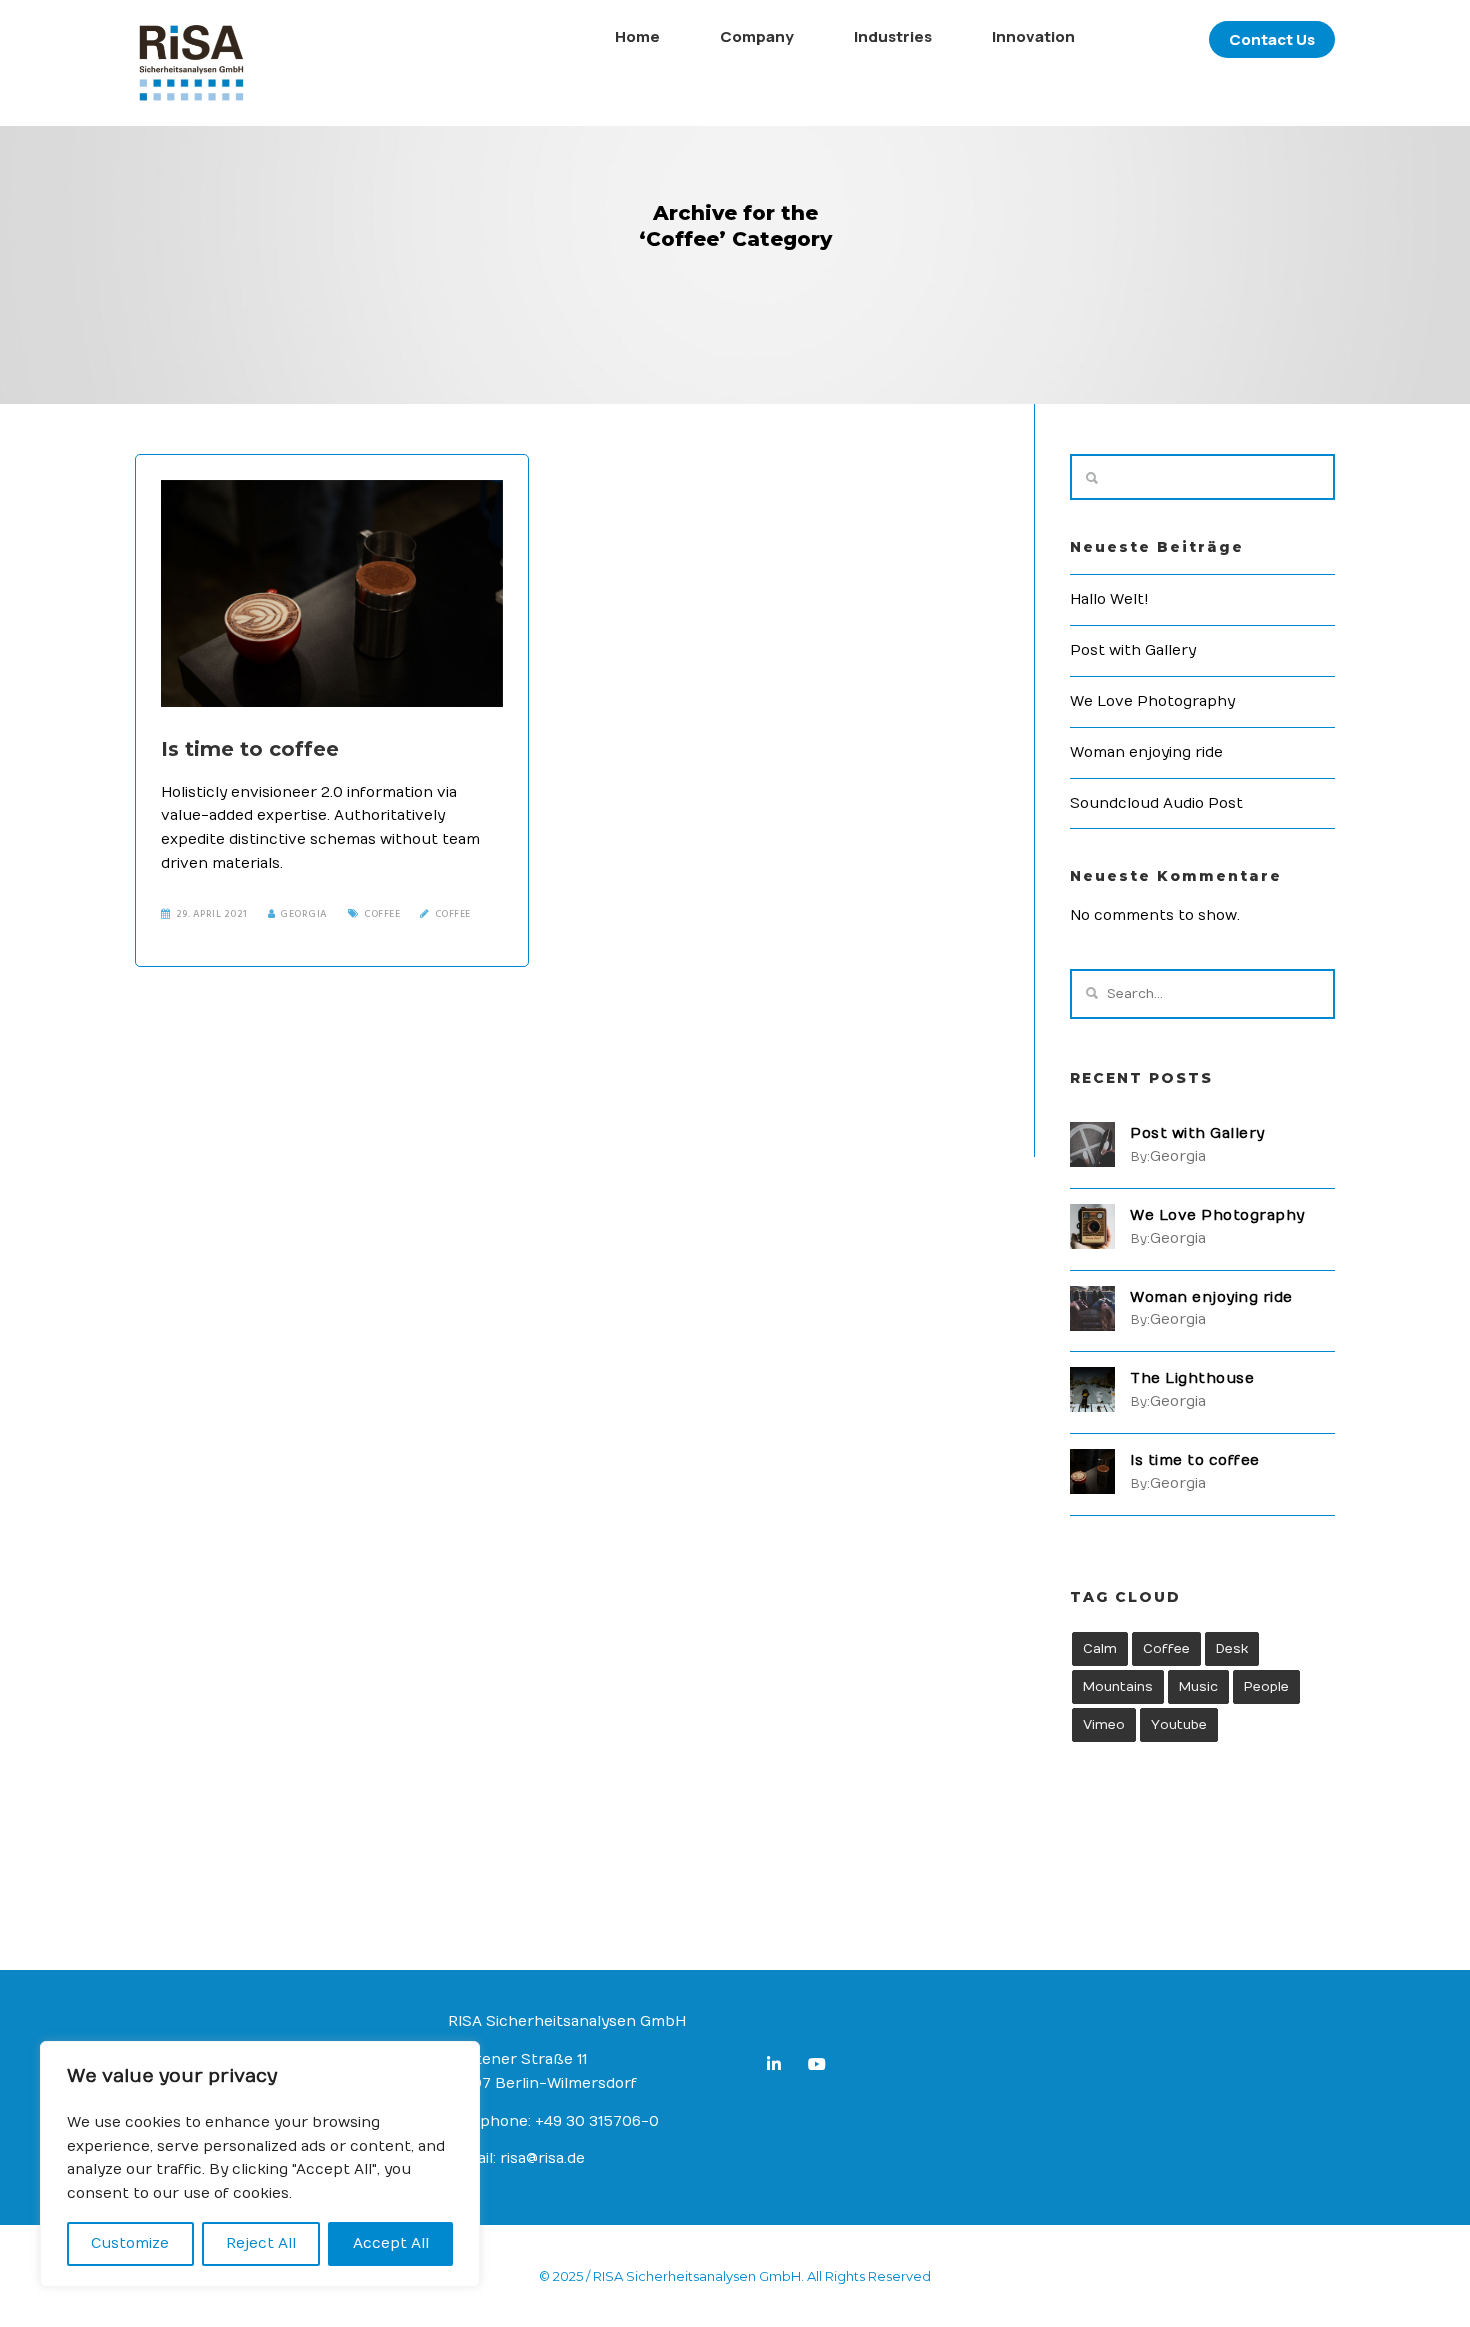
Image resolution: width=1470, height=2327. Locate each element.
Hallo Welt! (1109, 599)
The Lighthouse (1192, 1378)
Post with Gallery (1133, 650)
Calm (1100, 1649)
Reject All (261, 2243)
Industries (893, 36)
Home (637, 36)
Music (1198, 1687)
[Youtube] (821, 2067)
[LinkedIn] (778, 2067)
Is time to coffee (250, 749)
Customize (130, 2243)
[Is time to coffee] (332, 593)
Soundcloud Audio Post (1156, 803)
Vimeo (1104, 1725)
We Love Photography (1152, 701)
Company (757, 36)
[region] (260, 2164)
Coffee (382, 914)
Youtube (1179, 1725)
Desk (1232, 1649)
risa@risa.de (542, 2158)
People (1266, 1687)
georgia (304, 914)
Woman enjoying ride (1146, 752)
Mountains (1118, 1687)
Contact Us (1272, 39)
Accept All (391, 2243)
